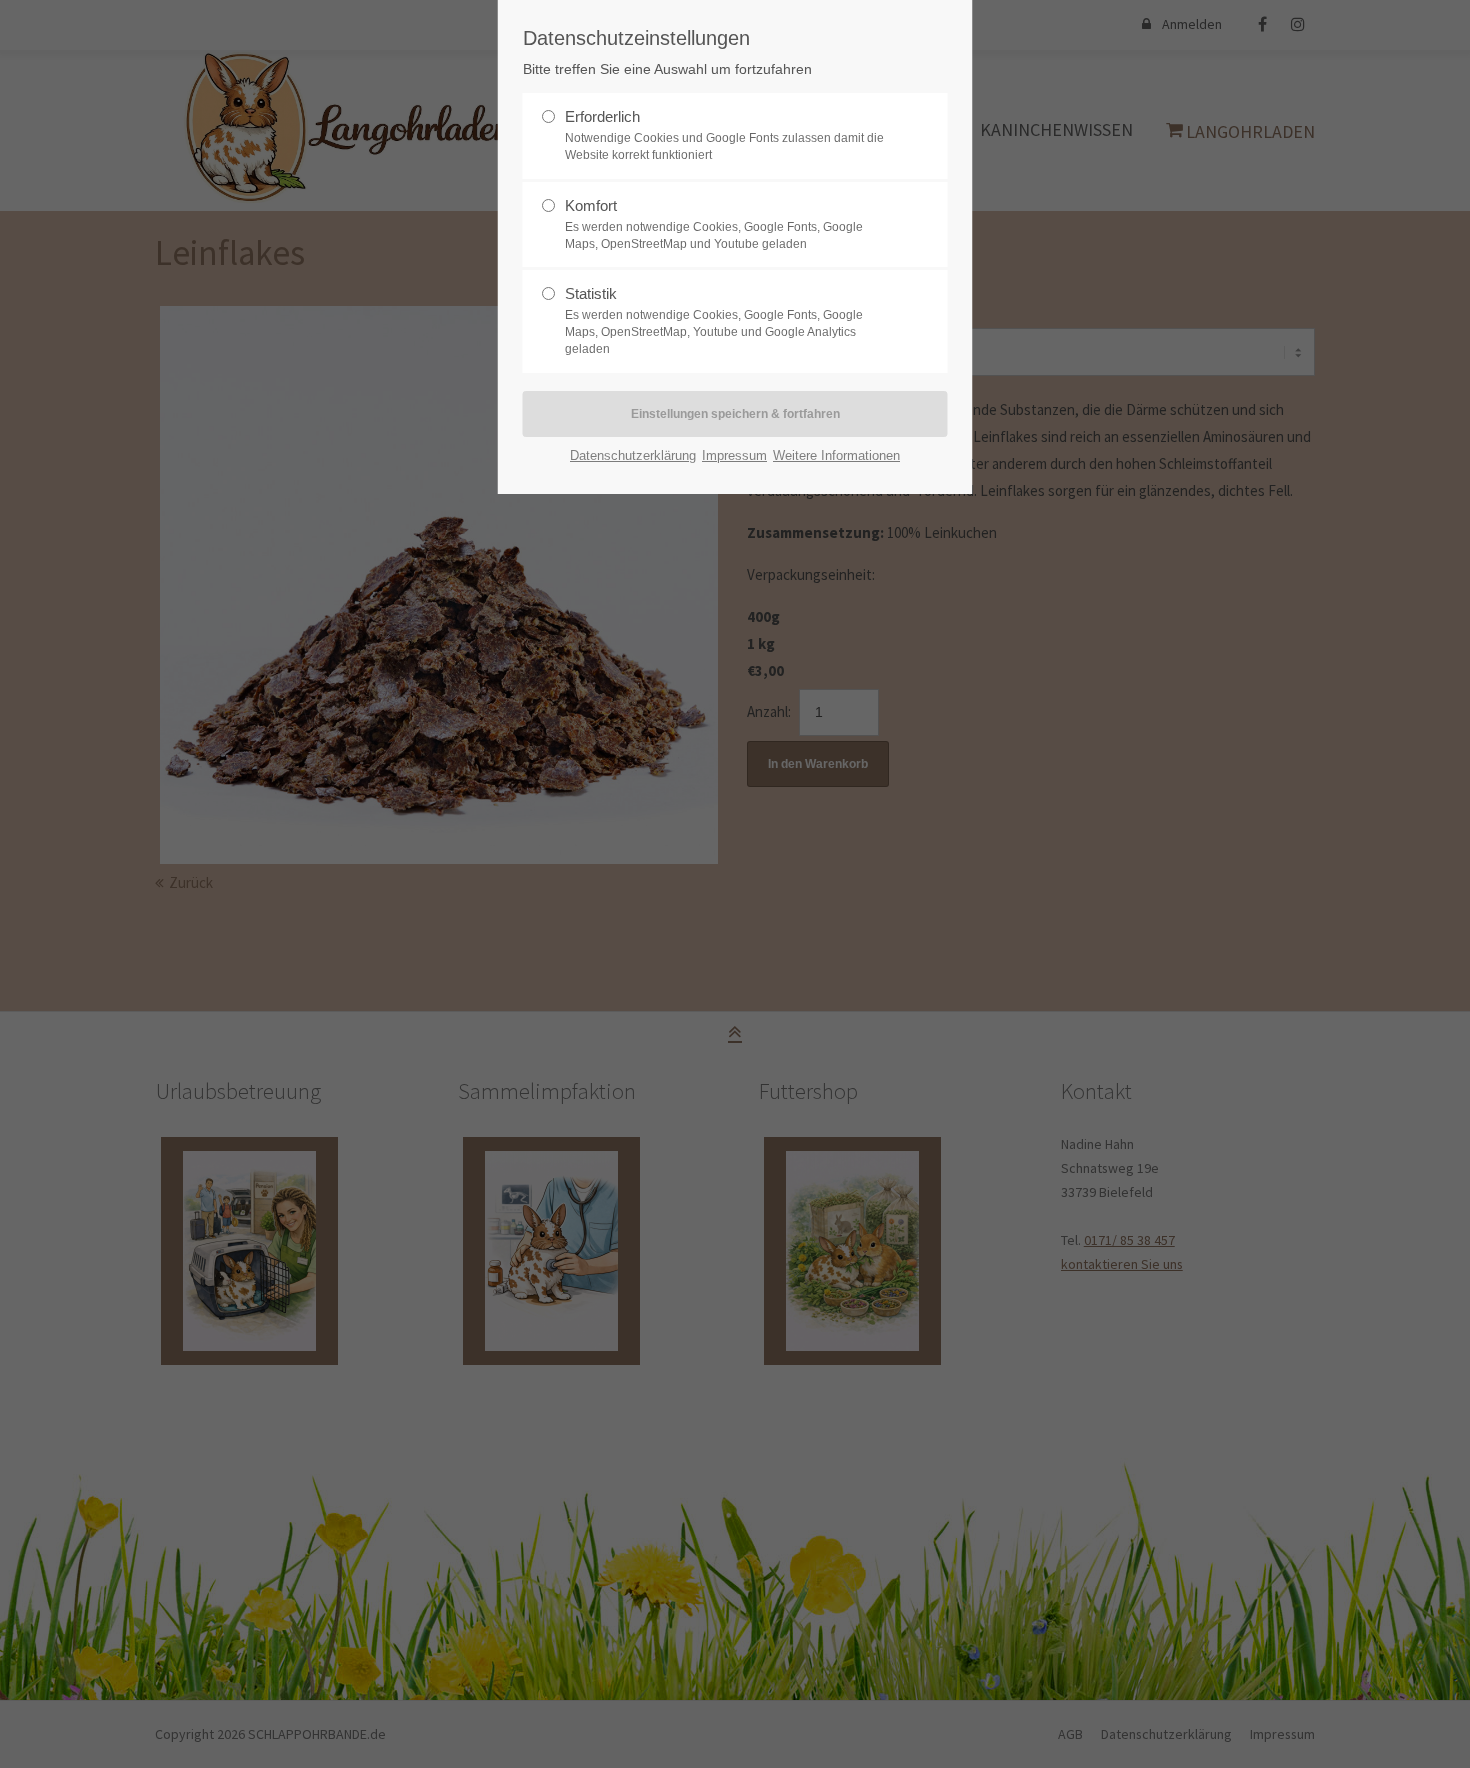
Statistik (591, 293)
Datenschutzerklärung (633, 455)
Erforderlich (602, 116)
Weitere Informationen (836, 455)
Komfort (591, 205)
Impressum (734, 455)
